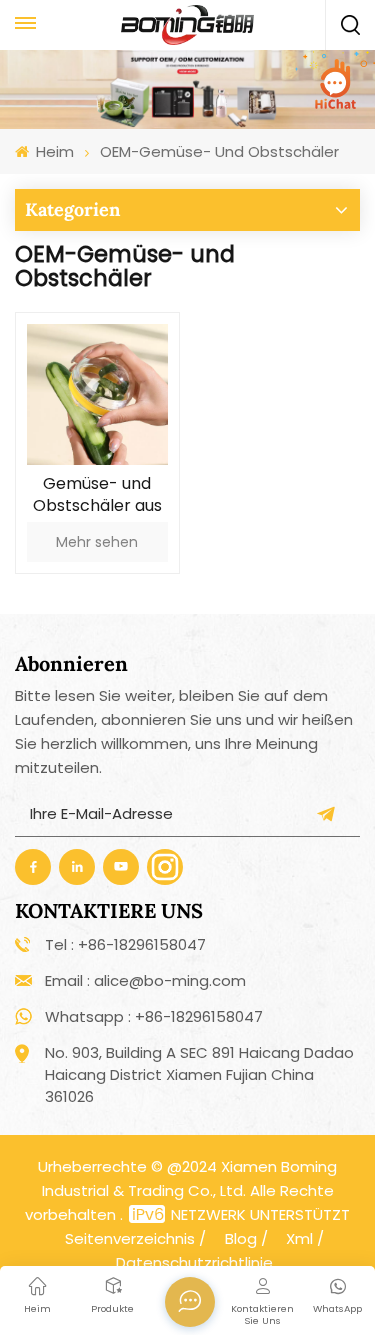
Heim (53, 151)
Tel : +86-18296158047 (125, 944)
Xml (299, 1238)
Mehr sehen (97, 542)
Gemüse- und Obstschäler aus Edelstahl (97, 495)
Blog (241, 1238)
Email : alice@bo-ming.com (145, 980)
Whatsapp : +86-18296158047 (154, 1016)
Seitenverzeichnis (130, 1238)
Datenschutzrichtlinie (194, 1262)
